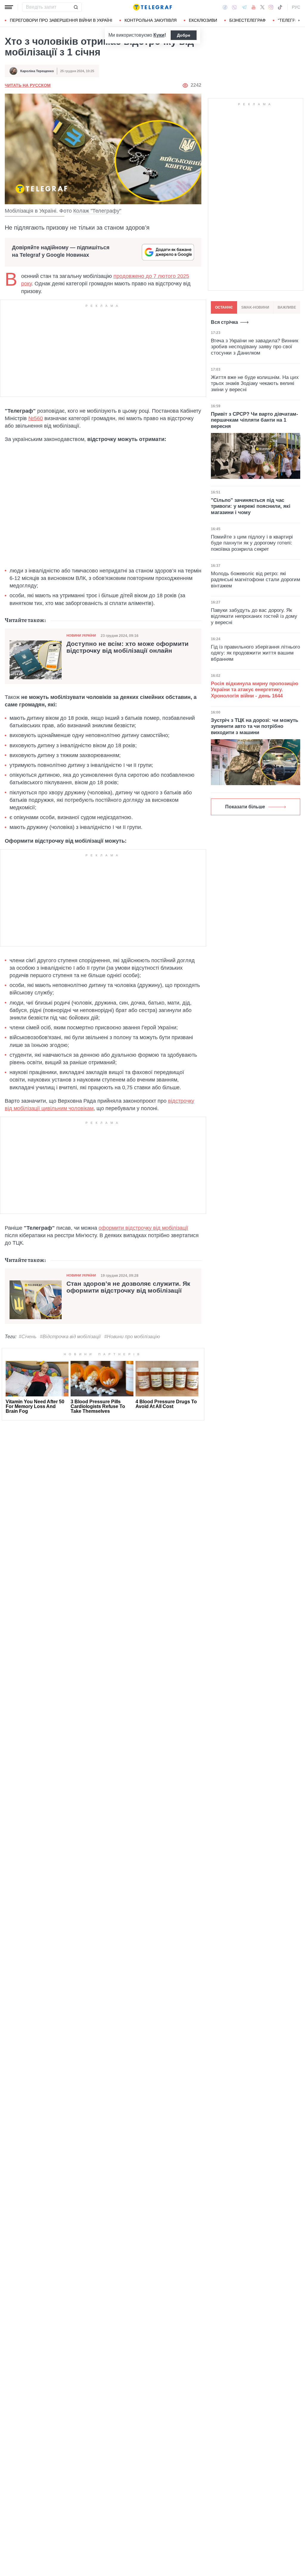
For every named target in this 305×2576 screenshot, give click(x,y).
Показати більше (245, 807)
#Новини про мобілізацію (132, 1337)
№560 (36, 418)
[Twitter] (262, 7)
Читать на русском (28, 85)
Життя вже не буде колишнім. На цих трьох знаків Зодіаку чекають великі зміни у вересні (255, 383)
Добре (184, 35)
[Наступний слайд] (299, 21)
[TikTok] (280, 7)
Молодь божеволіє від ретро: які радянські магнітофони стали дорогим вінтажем (256, 580)
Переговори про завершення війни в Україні (61, 20)
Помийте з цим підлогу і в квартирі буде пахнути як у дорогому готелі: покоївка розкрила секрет (252, 543)
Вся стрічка (224, 322)
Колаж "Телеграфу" (97, 211)
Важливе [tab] (287, 307)
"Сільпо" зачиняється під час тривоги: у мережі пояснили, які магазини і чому (251, 506)
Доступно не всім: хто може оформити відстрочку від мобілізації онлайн (127, 647)
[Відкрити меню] (9, 7)
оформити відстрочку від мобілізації (143, 1228)
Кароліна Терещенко (37, 71)
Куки (159, 35)
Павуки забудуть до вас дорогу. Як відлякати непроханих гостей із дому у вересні (254, 616)
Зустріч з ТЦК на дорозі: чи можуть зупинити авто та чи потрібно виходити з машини (255, 726)
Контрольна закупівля (151, 20)
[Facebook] (225, 7)
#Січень (28, 1337)
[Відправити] (76, 7)
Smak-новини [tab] (255, 307)
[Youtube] (254, 7)
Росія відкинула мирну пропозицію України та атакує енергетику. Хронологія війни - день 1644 (255, 690)
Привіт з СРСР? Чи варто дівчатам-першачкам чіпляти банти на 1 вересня (255, 420)
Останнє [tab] (224, 307)
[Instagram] (271, 7)
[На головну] (152, 7)
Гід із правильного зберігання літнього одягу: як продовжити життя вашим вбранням (255, 653)
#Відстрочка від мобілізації (70, 1337)
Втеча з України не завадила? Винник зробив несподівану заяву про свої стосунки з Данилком (255, 347)
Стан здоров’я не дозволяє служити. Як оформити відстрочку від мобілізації (128, 1287)
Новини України (81, 635)
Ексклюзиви (203, 20)
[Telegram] (244, 7)
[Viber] (234, 7)
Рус (296, 7)
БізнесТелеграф (248, 20)
